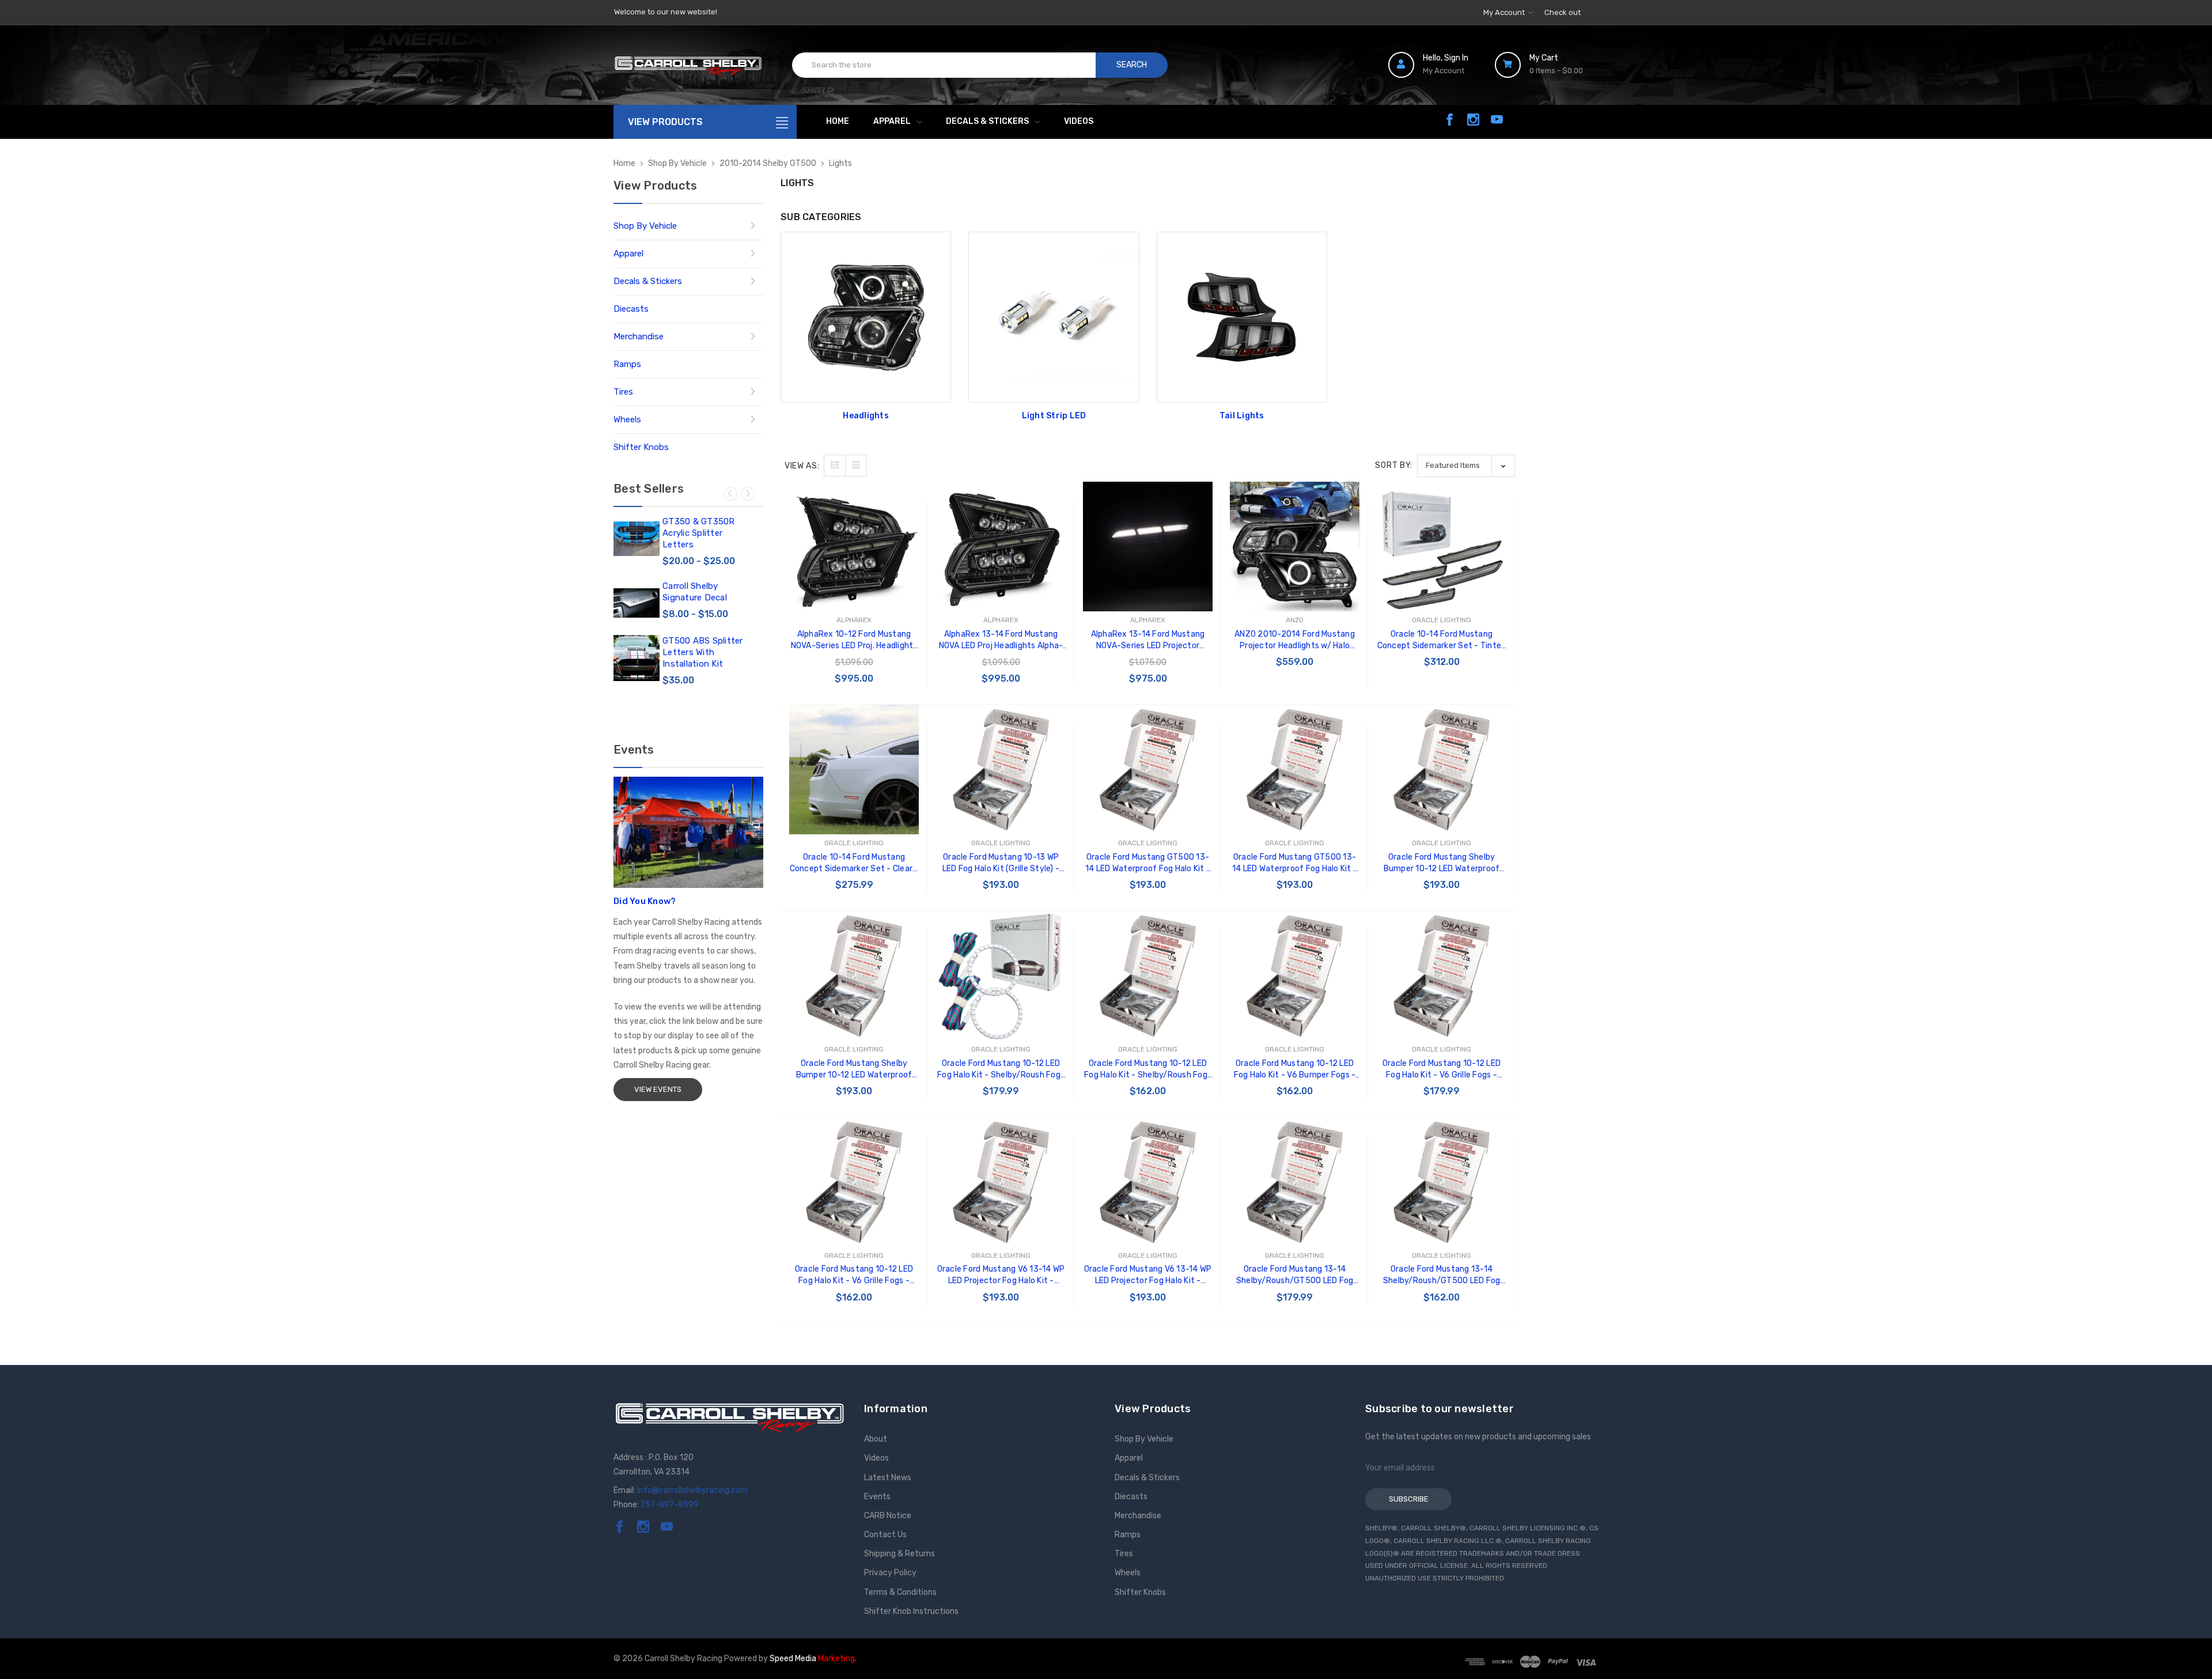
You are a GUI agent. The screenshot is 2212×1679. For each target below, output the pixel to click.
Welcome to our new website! (666, 12)
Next (748, 494)
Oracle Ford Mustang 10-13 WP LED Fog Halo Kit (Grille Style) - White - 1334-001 (1001, 863)
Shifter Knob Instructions (911, 1611)
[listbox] (1466, 466)
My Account (1505, 12)
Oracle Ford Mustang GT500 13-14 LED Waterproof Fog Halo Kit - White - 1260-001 (1295, 863)
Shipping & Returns (899, 1554)
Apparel (892, 121)
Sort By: (1394, 465)
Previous (730, 494)
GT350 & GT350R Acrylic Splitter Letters (699, 533)
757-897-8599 (670, 1505)
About (876, 1439)
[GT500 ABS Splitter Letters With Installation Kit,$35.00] (637, 658)
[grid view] (835, 466)
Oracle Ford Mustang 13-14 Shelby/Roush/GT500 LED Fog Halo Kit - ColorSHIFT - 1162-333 (1295, 1275)
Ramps (627, 364)
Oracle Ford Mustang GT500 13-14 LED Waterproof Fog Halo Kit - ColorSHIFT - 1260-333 (1148, 863)
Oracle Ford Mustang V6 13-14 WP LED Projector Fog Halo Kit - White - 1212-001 (1148, 1275)
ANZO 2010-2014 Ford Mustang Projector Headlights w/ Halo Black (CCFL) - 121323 (1295, 640)
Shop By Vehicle (645, 226)
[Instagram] (1473, 120)
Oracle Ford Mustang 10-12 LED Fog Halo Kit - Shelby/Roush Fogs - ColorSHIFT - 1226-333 (1001, 1070)
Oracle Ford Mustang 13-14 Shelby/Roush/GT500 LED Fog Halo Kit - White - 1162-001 (1442, 1275)
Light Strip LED (1054, 416)
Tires (623, 392)
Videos (1079, 121)
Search (1132, 65)
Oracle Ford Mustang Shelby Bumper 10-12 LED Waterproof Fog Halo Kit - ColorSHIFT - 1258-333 (1442, 863)
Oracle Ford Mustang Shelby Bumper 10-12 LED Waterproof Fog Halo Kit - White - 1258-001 (854, 1070)
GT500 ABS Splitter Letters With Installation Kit (703, 652)
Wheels (627, 419)
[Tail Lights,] (1242, 317)
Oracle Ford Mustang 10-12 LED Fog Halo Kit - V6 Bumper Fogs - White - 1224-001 (1295, 1070)
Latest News (888, 1478)
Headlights (866, 416)
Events (877, 1497)
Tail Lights (1242, 416)
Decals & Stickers (987, 121)
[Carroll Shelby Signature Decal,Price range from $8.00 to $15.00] (637, 603)
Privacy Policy (890, 1573)
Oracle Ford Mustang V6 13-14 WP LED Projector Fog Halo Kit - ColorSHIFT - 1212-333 (1001, 1275)
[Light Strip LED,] (1054, 317)
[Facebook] (1450, 120)
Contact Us (885, 1535)
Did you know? (645, 901)
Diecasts (631, 309)
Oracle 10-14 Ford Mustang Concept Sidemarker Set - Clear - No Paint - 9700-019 (854, 863)
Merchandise (639, 336)
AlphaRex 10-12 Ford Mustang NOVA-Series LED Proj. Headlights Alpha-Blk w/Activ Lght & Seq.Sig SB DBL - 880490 (854, 640)
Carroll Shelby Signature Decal (695, 592)
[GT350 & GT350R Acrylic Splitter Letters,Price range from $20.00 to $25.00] (637, 539)
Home (838, 121)
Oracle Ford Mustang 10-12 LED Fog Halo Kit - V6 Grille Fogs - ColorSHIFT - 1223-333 (1442, 1070)
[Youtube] (1497, 120)
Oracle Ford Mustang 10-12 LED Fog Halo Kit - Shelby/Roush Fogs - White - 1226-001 (1148, 1070)
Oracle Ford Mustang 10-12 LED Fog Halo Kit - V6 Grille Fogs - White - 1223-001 (854, 1275)
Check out (1563, 12)
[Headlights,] (866, 317)
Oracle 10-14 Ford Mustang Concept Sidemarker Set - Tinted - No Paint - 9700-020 (1442, 640)
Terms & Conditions (900, 1592)
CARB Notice (888, 1516)
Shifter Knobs (641, 447)
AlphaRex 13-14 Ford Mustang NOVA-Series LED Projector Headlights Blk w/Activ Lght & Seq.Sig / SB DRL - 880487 (1147, 640)
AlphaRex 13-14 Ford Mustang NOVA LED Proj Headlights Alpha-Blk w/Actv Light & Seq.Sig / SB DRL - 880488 (1001, 640)
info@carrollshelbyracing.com (692, 1490)
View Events (658, 1089)
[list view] (856, 466)
